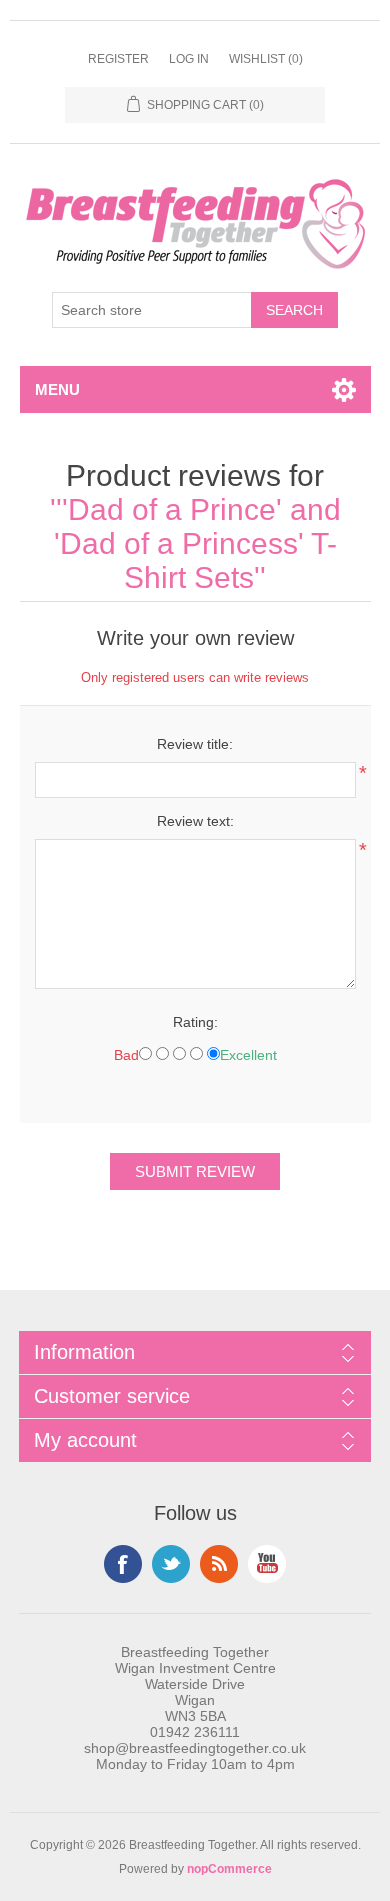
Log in (189, 59)
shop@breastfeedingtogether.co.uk (195, 1748)
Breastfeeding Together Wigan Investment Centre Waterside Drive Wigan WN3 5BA (195, 1684)
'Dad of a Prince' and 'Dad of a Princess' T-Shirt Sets (197, 543)
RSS (219, 1564)
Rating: (195, 1022)
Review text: (195, 821)
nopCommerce (229, 1869)
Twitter (171, 1564)
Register (118, 59)
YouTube (267, 1564)
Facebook (123, 1564)
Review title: (195, 744)
